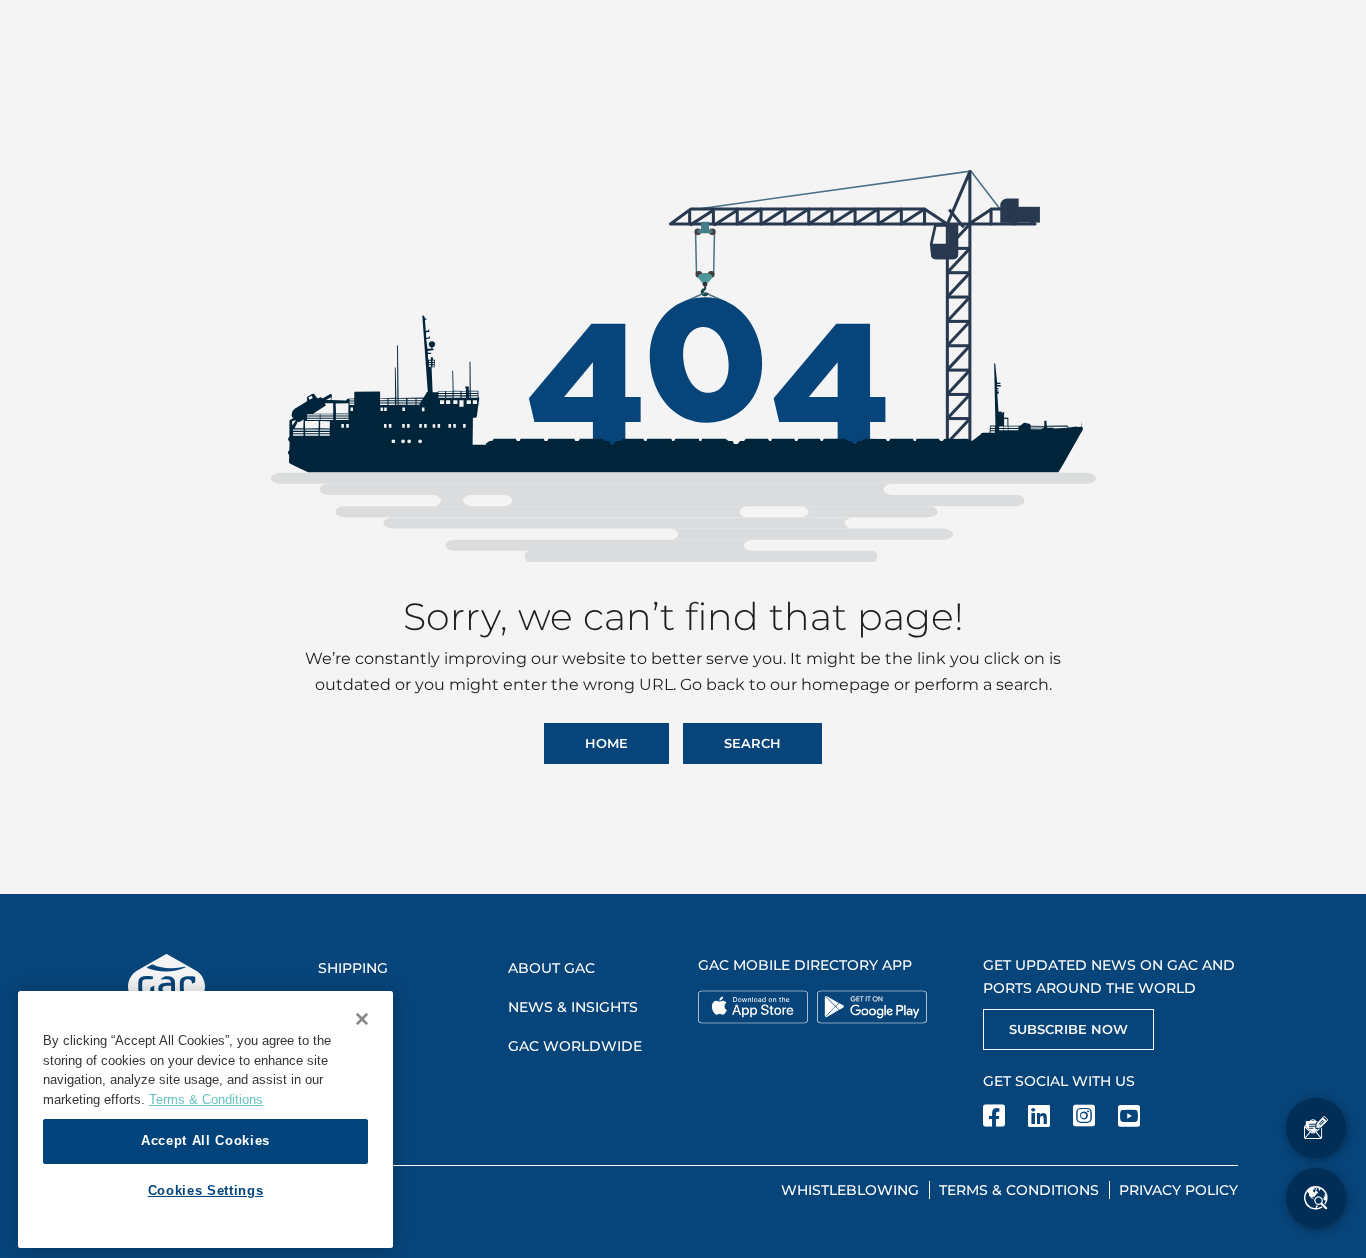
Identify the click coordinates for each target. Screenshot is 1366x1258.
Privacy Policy (1178, 1190)
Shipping (353, 968)
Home (606, 743)
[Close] (362, 1019)
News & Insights (573, 1007)
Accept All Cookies (205, 1140)
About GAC (551, 968)
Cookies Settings (206, 1190)
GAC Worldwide (575, 1046)
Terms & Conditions (1019, 1190)
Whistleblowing (850, 1190)
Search (752, 743)
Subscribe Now (1068, 1029)
